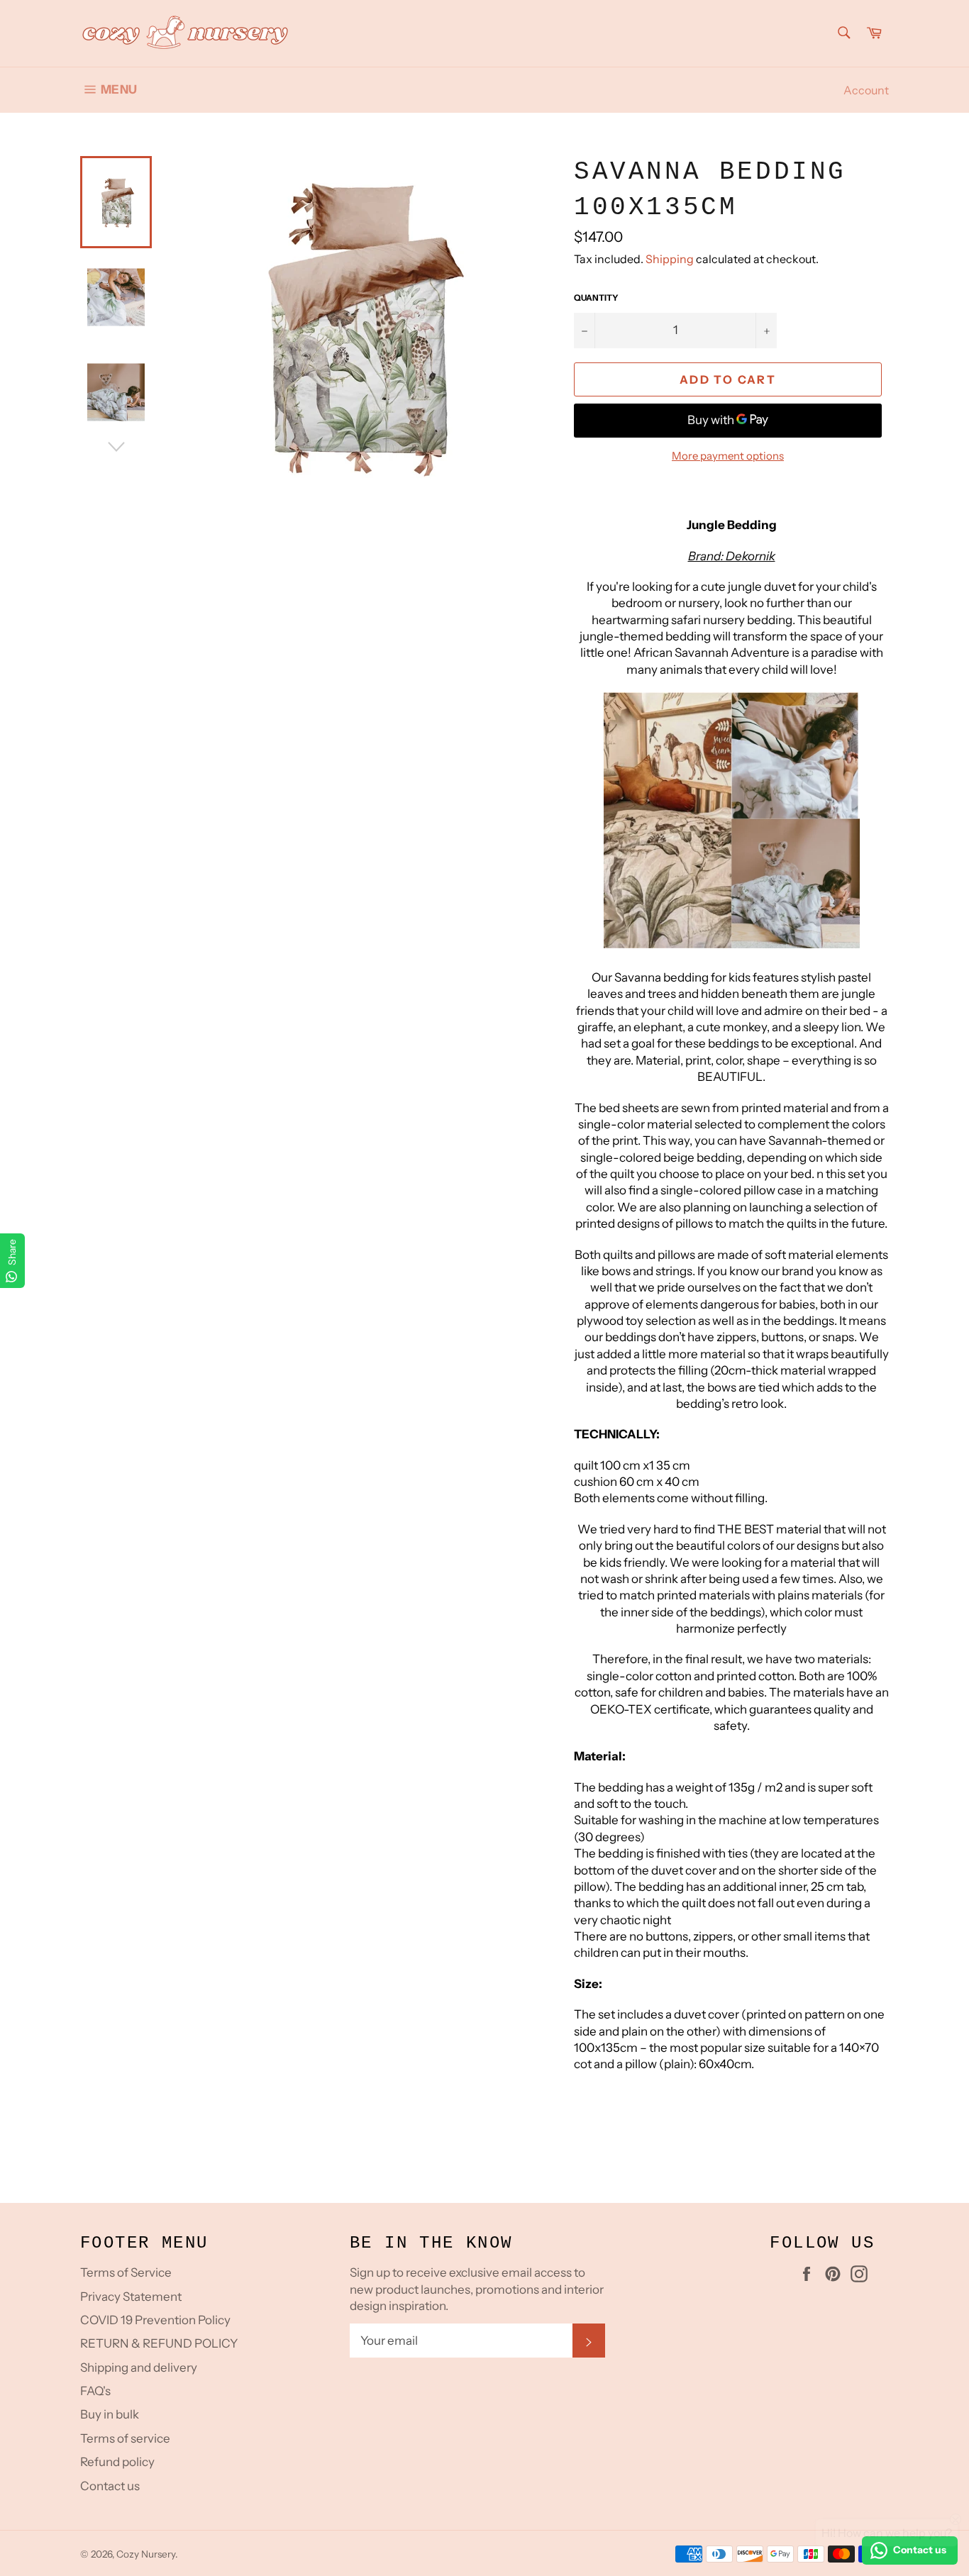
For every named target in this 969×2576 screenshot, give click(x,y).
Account (866, 90)
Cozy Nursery (146, 2554)
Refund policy (117, 2462)
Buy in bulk (110, 2414)
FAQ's (95, 2391)
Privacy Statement (131, 2297)
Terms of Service (126, 2272)
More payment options (728, 456)
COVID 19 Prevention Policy (155, 2320)
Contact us (110, 2486)
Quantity (596, 298)
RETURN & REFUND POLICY (159, 2343)
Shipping (670, 259)
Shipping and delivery (139, 2367)
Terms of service (125, 2438)
